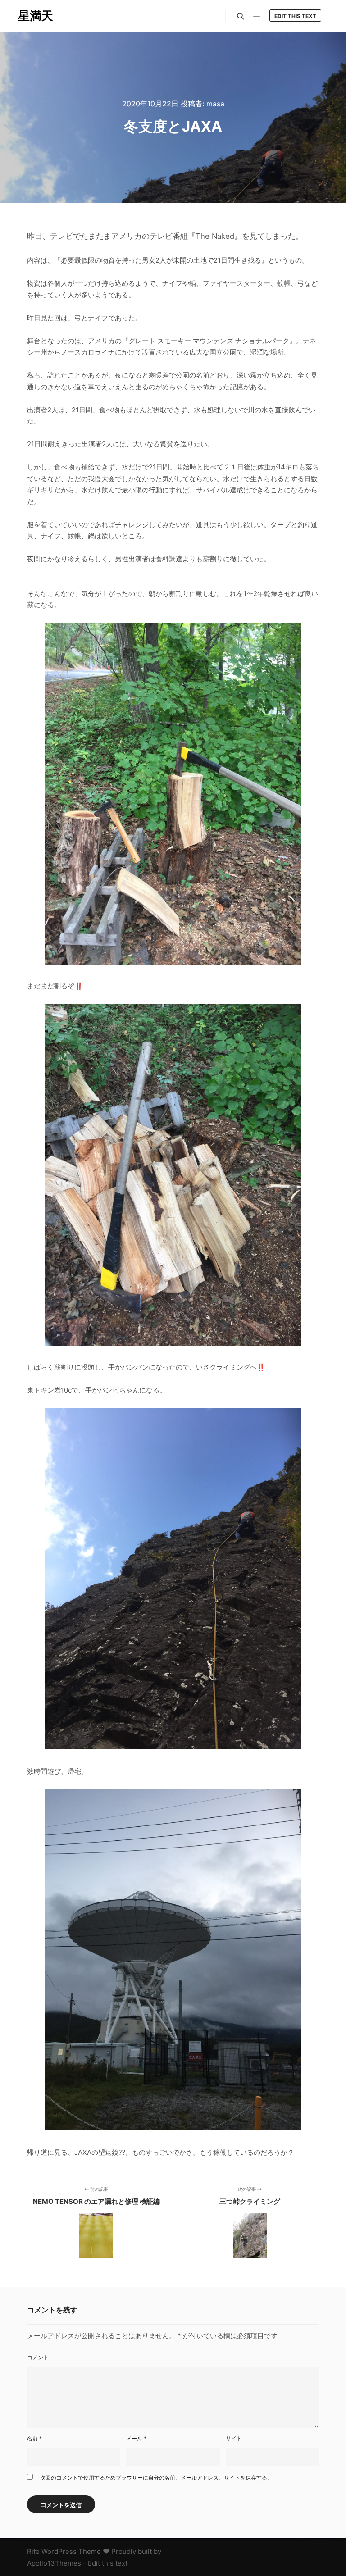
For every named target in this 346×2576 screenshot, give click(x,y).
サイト (234, 2438)
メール (136, 2438)
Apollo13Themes (54, 2563)
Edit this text (295, 16)
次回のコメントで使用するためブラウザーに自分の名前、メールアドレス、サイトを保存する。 (156, 2478)
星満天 (36, 16)
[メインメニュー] (257, 16)
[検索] (241, 16)
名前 (34, 2438)
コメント (38, 2357)
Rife (33, 2551)
